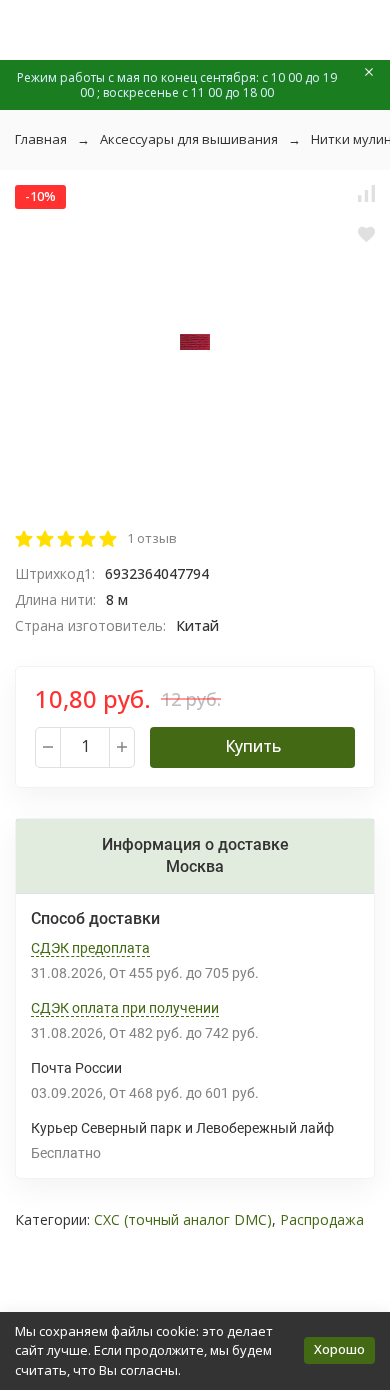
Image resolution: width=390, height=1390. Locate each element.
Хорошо (339, 1349)
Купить (253, 746)
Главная (41, 139)
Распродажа (322, 1219)
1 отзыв (152, 538)
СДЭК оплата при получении (125, 1008)
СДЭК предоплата (90, 948)
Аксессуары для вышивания (189, 139)
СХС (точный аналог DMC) (183, 1219)
